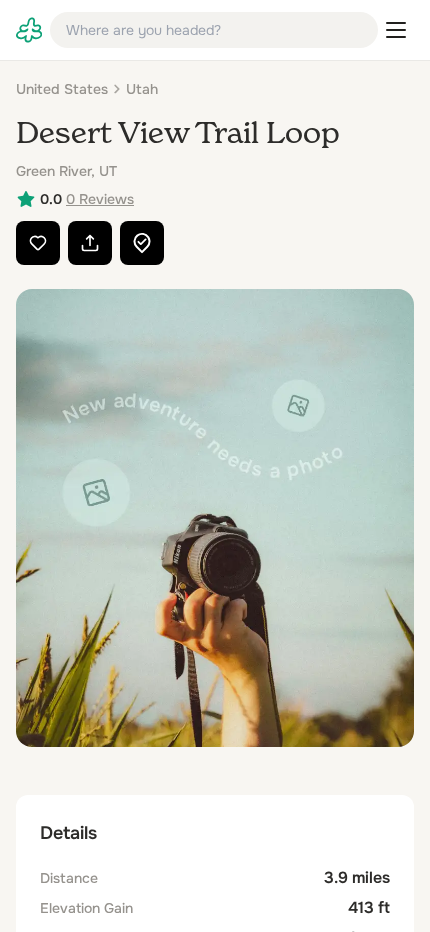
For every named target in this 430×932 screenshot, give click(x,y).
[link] (29, 30)
